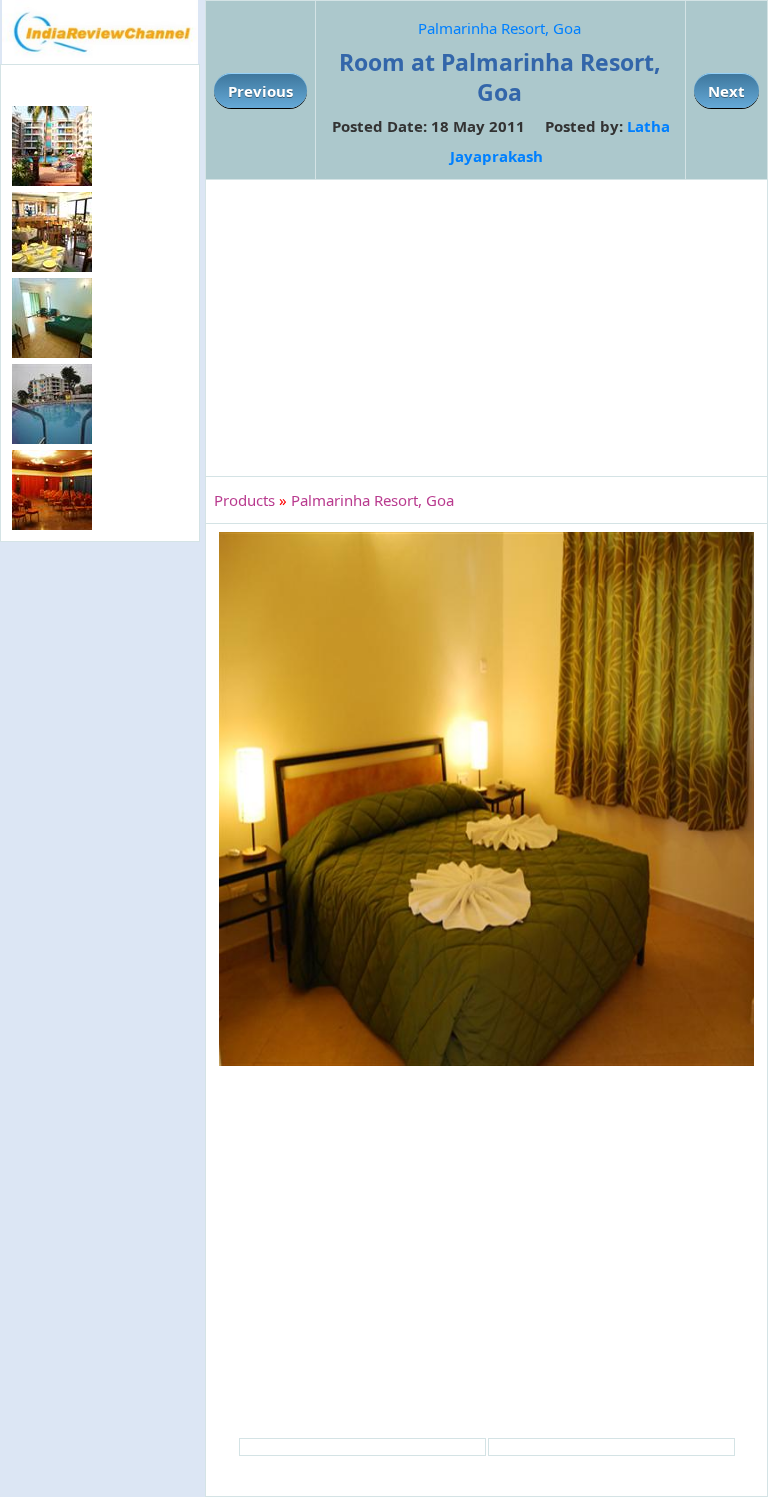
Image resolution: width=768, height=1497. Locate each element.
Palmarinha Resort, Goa (499, 28)
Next (726, 91)
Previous (260, 91)
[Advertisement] (100, 672)
